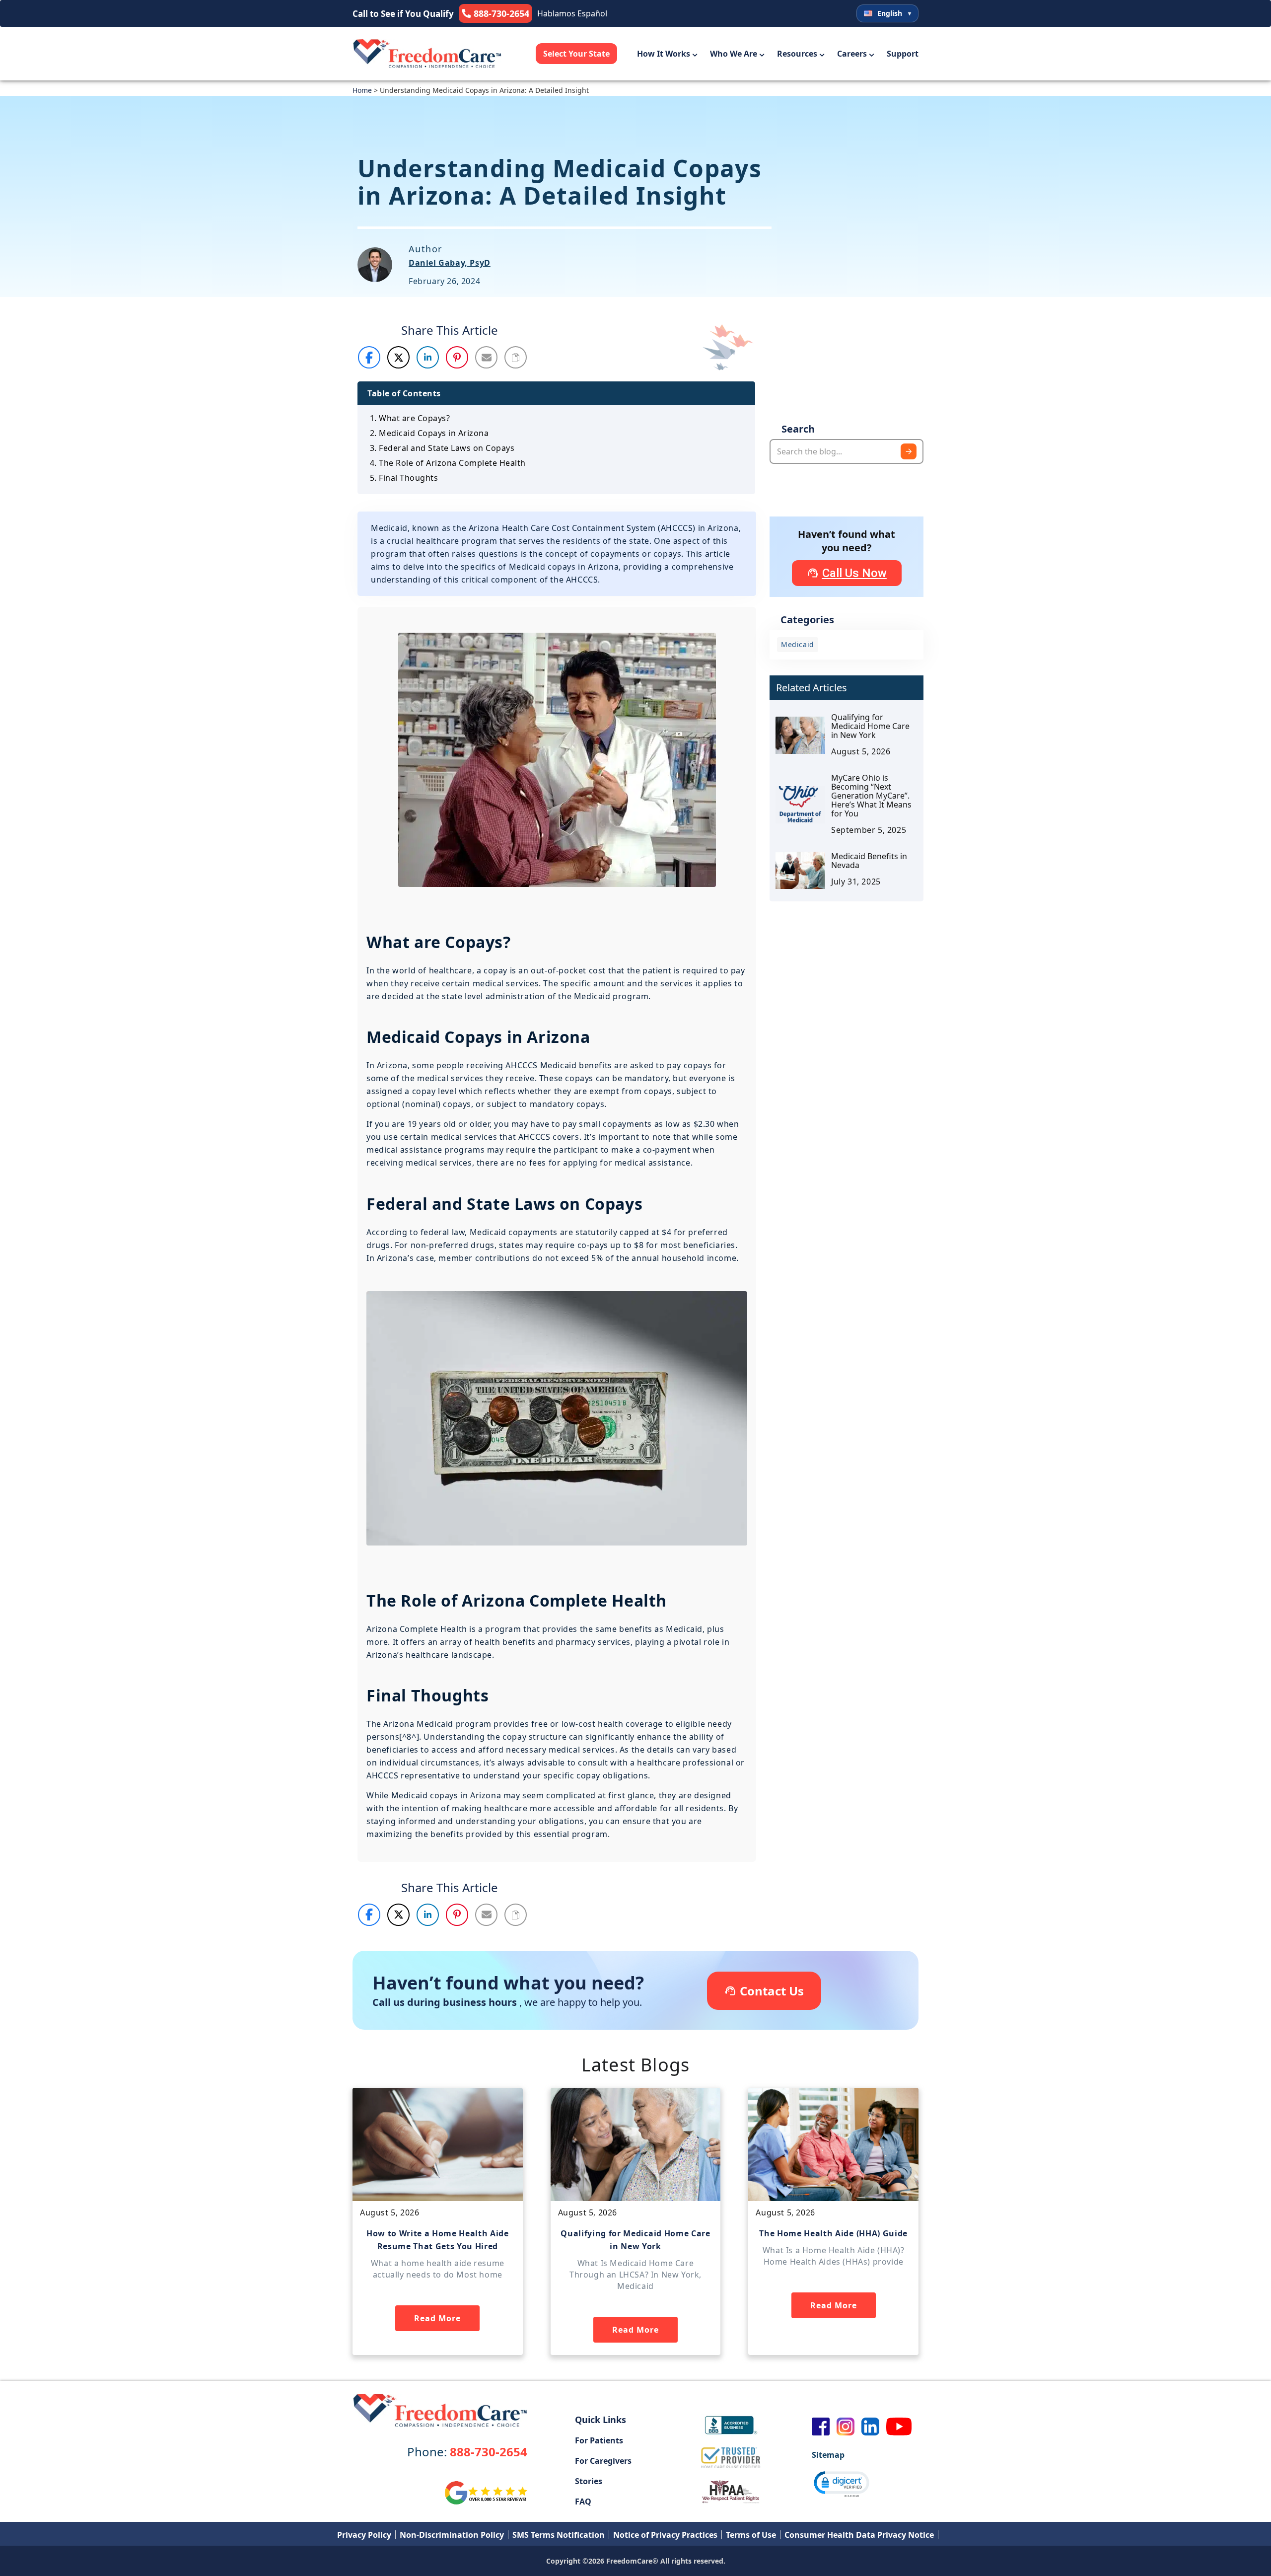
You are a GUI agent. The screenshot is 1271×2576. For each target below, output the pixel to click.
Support (903, 54)
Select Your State (576, 54)
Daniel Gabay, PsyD (450, 263)
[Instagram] (846, 2427)
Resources (797, 54)
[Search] (909, 451)
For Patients (599, 2440)
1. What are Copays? (410, 418)
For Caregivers (603, 2461)
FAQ (583, 2502)
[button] (370, 357)
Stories (589, 2481)
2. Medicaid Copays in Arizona (429, 433)
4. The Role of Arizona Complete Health (448, 463)
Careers (852, 54)
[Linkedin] (870, 2427)
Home (362, 90)
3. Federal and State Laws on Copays (442, 448)
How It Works (664, 54)
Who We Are (734, 54)
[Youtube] (899, 2427)
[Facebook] (821, 2427)
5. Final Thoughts (404, 478)
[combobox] (847, 451)
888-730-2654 (467, 2452)
